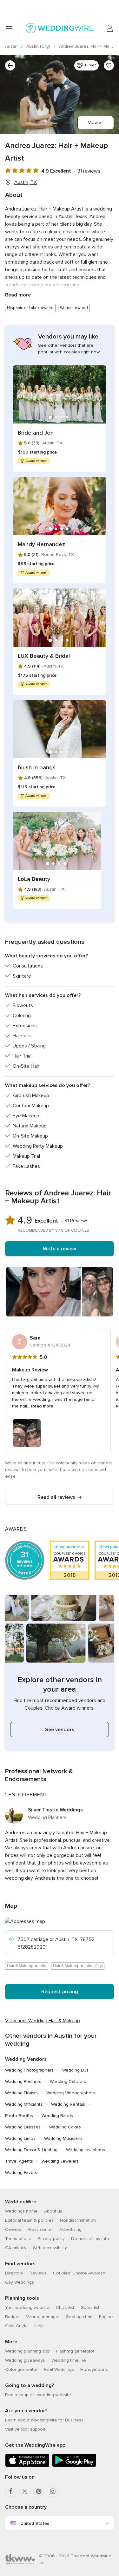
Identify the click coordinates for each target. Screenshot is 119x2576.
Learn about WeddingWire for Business (44, 2420)
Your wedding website (27, 2307)
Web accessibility (50, 2248)
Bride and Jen (36, 433)
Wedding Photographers (29, 2070)
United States (35, 2523)
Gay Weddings (20, 2282)
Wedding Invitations (86, 2150)
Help (39, 2326)
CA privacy (16, 2248)
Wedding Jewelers (60, 2161)
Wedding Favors (21, 2173)
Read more (18, 295)
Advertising (70, 2229)
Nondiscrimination (78, 2220)
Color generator (21, 2369)
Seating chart (79, 2317)
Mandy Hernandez (41, 544)
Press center (40, 2229)
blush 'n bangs (37, 767)
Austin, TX (26, 182)
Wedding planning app (27, 2351)
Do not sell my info (90, 2239)
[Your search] (10, 65)
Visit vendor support (25, 2429)
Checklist (65, 2307)
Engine (106, 2317)
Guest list (90, 2307)
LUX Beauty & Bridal (44, 656)
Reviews (38, 2273)
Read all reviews (56, 1497)
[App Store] (27, 2466)
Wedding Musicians (63, 2138)
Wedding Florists (21, 2093)
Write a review (60, 1249)
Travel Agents (19, 2161)
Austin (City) (39, 46)
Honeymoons (94, 2369)
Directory (14, 2273)
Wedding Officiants (24, 2104)
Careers (13, 2229)
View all (96, 122)
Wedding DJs (75, 2070)
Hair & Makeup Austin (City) (78, 1966)
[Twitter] (25, 2491)
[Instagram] (53, 2491)
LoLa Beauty (34, 879)
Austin (12, 46)
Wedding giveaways (25, 2360)
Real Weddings (59, 2369)
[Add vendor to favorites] (109, 65)
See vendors (60, 1730)
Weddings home (21, 2211)
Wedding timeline (69, 2360)
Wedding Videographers (71, 2093)
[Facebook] (11, 2491)
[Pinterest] (39, 2491)
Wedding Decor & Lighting (31, 2150)
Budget (12, 2317)
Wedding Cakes (65, 2127)
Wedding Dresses (23, 2127)
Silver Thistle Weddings (55, 1810)
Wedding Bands (57, 2116)
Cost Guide (17, 2326)
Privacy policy (51, 2239)
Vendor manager (43, 2317)
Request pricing (60, 1992)
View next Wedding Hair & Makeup (43, 2021)
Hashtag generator (75, 2351)
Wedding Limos (20, 2138)
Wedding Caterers (68, 2082)
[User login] (110, 28)
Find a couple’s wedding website (38, 2395)
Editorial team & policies (29, 2220)
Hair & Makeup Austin (27, 1966)
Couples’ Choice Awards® (79, 2273)
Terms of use (18, 2239)
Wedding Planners (23, 2082)
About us (53, 2211)
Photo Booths (19, 2116)
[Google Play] (74, 2466)
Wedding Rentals (68, 2104)
